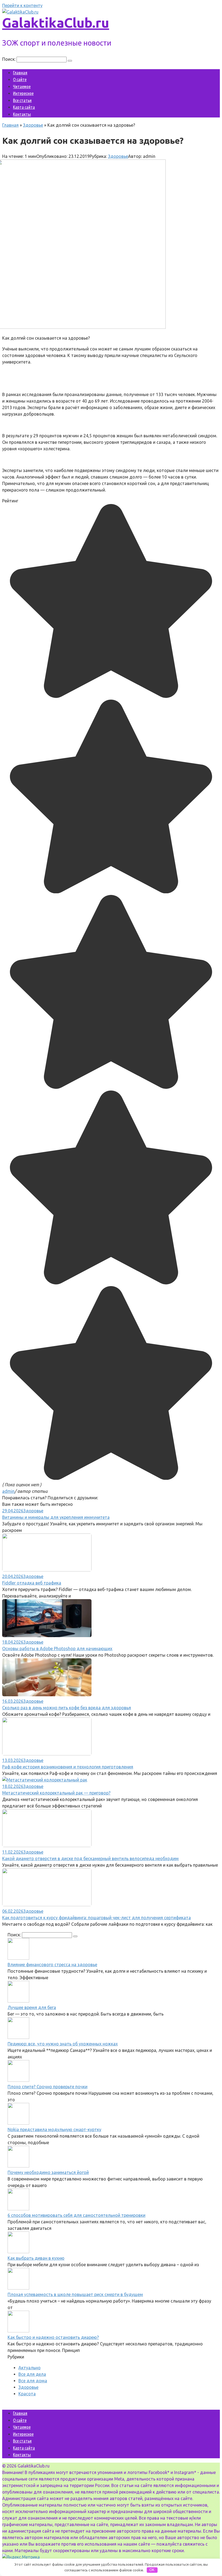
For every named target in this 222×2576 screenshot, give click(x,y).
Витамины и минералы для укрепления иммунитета (56, 1517)
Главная (20, 73)
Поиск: (9, 59)
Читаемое (22, 86)
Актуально (30, 2368)
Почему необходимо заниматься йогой (48, 2172)
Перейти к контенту (22, 5)
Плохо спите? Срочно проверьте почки (48, 2087)
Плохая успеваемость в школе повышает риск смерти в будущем (75, 2294)
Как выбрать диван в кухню (36, 2258)
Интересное (23, 93)
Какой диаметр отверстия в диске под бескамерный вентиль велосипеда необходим (90, 1858)
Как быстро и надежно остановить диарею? (53, 2337)
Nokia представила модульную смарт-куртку (54, 2129)
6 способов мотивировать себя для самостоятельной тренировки (76, 2215)
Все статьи (22, 100)
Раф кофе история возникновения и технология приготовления (68, 1767)
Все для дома (33, 2381)
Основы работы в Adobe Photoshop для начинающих (57, 1649)
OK (152, 2570)
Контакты (22, 114)
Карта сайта (24, 107)
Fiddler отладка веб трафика (32, 1583)
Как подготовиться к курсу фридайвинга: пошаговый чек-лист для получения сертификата (97, 1918)
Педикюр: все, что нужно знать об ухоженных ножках (63, 2044)
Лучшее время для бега (32, 2007)
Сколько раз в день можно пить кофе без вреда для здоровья (67, 1708)
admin (8, 1491)
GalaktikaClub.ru (56, 23)
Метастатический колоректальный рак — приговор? (56, 1793)
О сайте (20, 79)
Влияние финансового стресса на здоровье (52, 1965)
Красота (27, 2394)
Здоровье (118, 156)
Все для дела (32, 2374)
